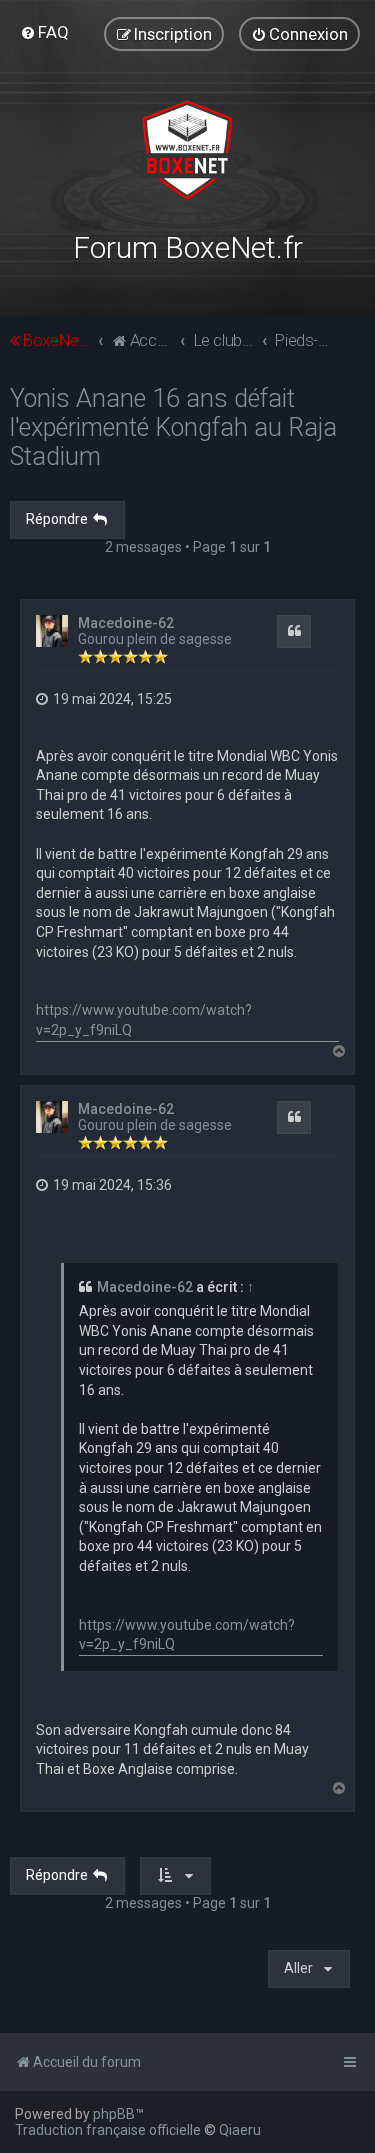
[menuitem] (44, 32)
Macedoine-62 (126, 623)
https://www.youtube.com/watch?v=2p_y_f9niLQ (144, 1020)
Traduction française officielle (108, 2130)
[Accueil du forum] (187, 150)
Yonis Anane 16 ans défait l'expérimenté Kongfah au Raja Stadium (173, 427)
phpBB (114, 2114)
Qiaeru (240, 2130)
